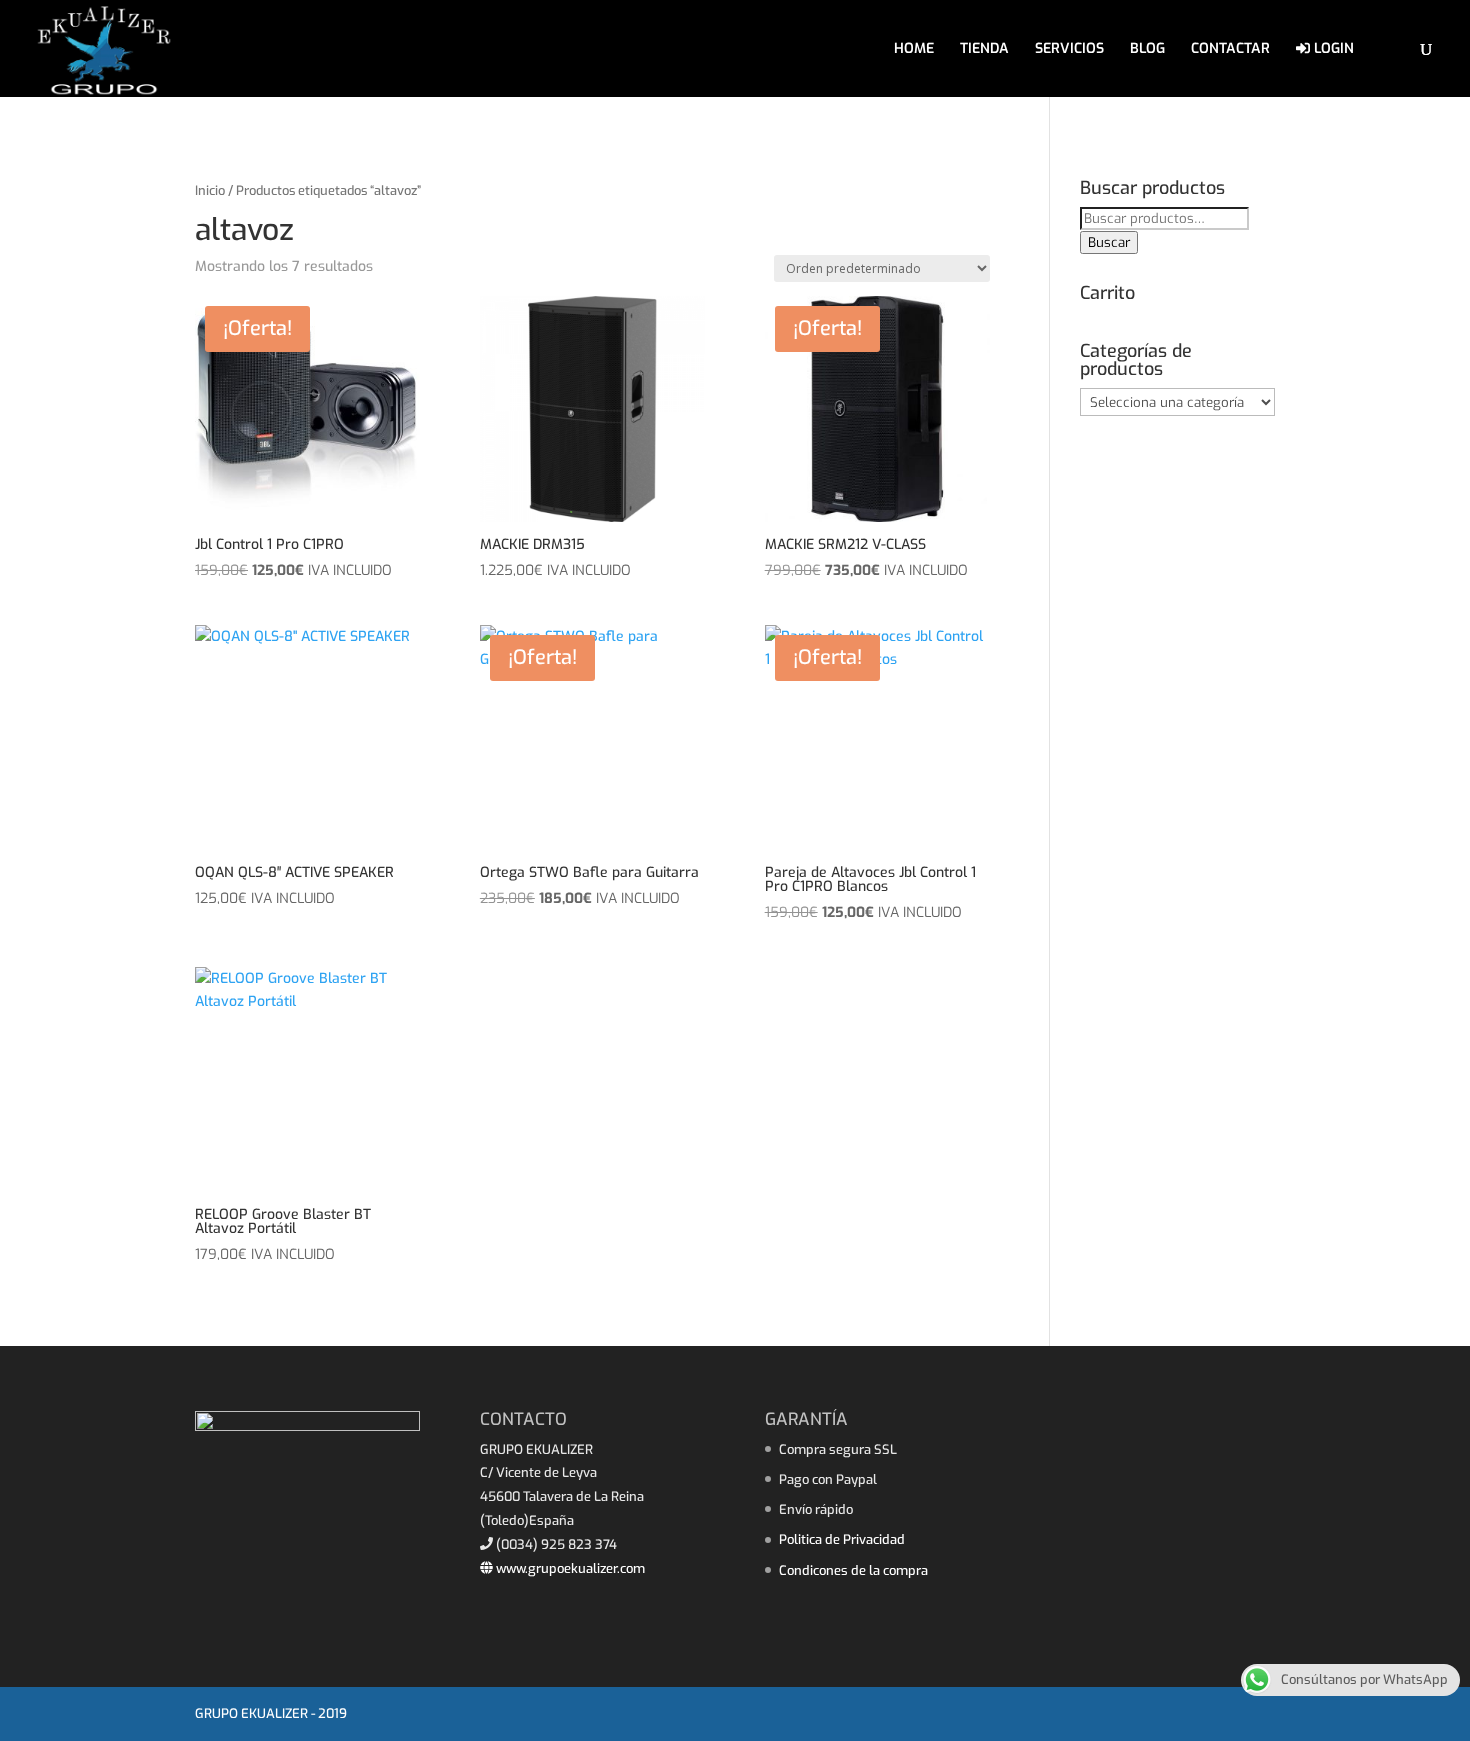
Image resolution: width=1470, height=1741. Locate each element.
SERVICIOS (1069, 50)
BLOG (1147, 50)
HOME (914, 50)
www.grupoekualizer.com (569, 1568)
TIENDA (984, 50)
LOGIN (1332, 49)
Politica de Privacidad (842, 1539)
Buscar (1109, 242)
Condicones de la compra (853, 1570)
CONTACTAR (1230, 50)
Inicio (210, 190)
